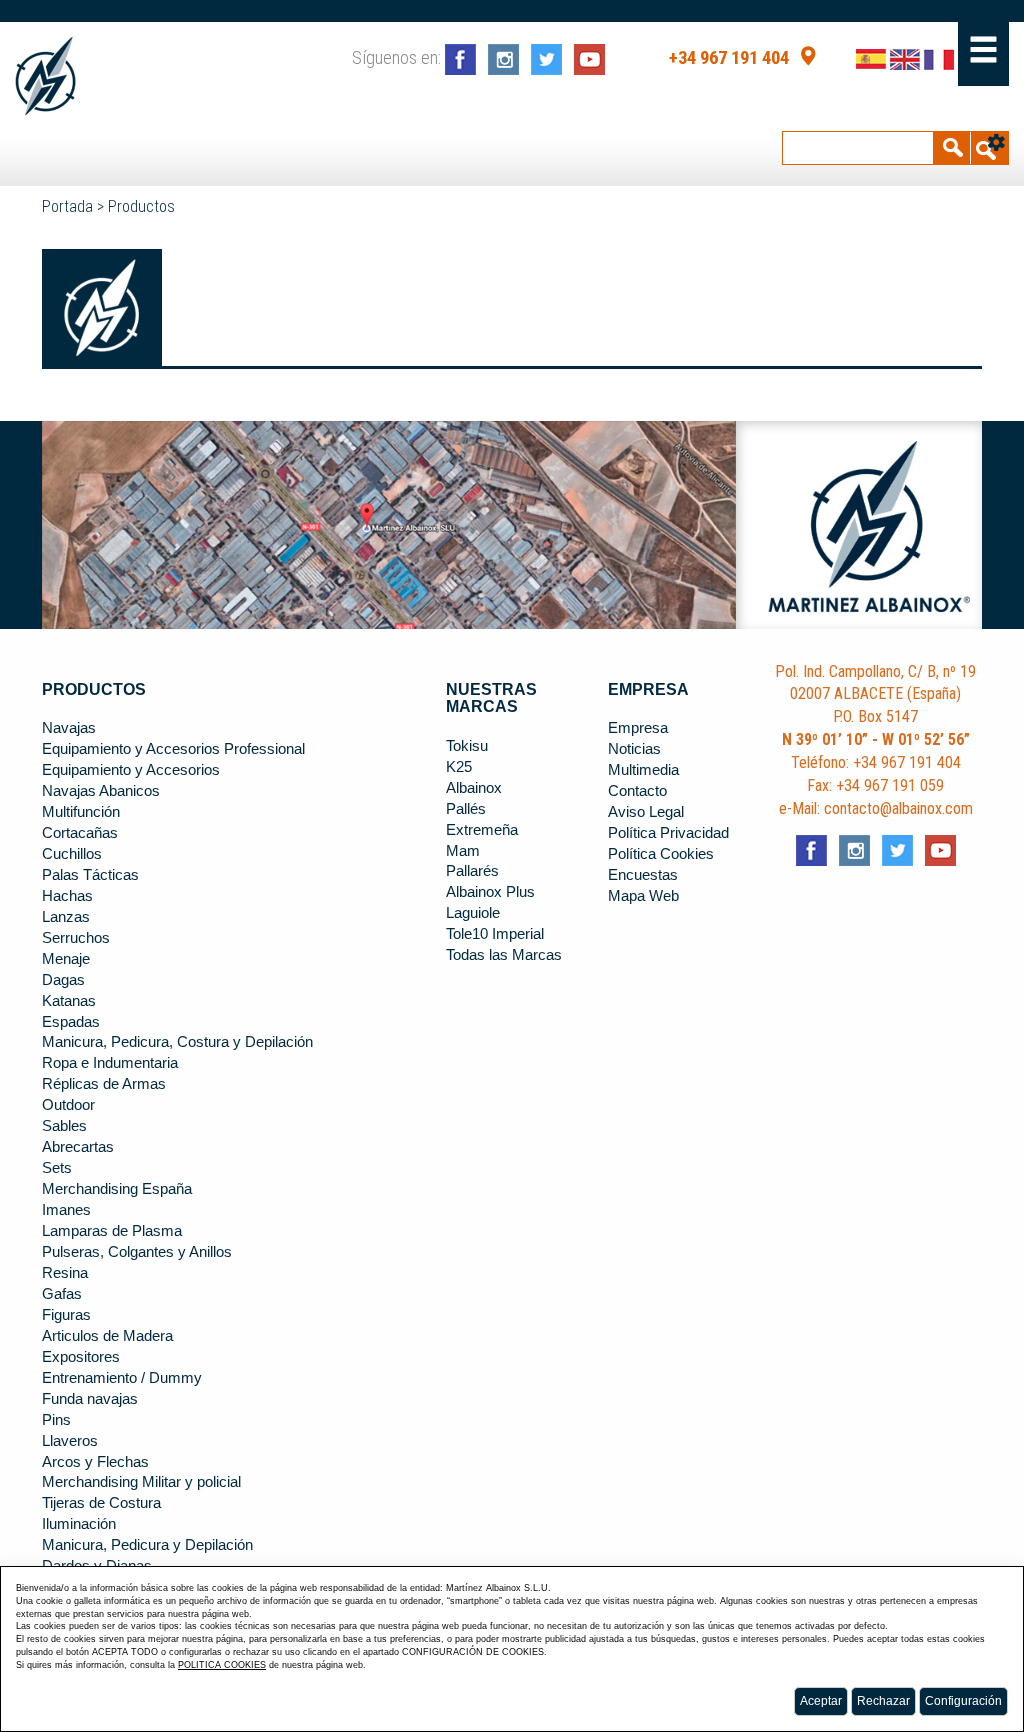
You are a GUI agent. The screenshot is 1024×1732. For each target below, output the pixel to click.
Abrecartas (78, 1147)
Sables (64, 1126)
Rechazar (883, 1701)
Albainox (474, 788)
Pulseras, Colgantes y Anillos (137, 1252)
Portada (67, 206)
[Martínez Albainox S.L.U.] (45, 76)
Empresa (638, 728)
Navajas (69, 728)
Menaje (66, 959)
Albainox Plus (490, 892)
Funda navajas (90, 1399)
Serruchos (76, 938)
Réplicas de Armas (104, 1084)
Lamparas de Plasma (112, 1231)
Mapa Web (643, 896)
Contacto (637, 791)
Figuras (66, 1315)
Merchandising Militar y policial (141, 1482)
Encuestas (643, 875)
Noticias (634, 749)
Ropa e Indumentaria (110, 1063)
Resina (65, 1273)
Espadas (71, 1022)
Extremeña (482, 830)
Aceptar (821, 1701)
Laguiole (473, 913)
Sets (57, 1168)
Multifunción (81, 812)
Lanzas (66, 917)
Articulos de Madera (107, 1336)
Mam (463, 851)
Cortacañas (80, 833)
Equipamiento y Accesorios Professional (173, 749)
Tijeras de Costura (101, 1503)
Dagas (63, 980)
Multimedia (643, 770)
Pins (56, 1420)
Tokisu (467, 746)
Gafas (62, 1294)
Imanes (66, 1210)
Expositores (81, 1357)
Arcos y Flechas (95, 1462)
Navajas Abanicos (101, 791)
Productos (141, 206)
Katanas (69, 1001)
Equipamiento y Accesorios (131, 770)
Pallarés (472, 871)
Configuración (963, 1701)
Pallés (466, 809)
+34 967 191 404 (729, 58)
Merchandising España (117, 1189)
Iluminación (79, 1524)
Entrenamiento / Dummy (122, 1378)
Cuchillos (72, 854)
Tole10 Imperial (495, 934)
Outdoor (68, 1105)
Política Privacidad (668, 833)
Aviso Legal (646, 812)
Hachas (67, 896)
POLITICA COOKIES (222, 1665)
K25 (459, 767)
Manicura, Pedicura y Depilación (147, 1545)
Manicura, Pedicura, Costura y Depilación (177, 1042)
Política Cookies (661, 854)
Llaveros (70, 1441)
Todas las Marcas (504, 955)
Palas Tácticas (90, 875)
